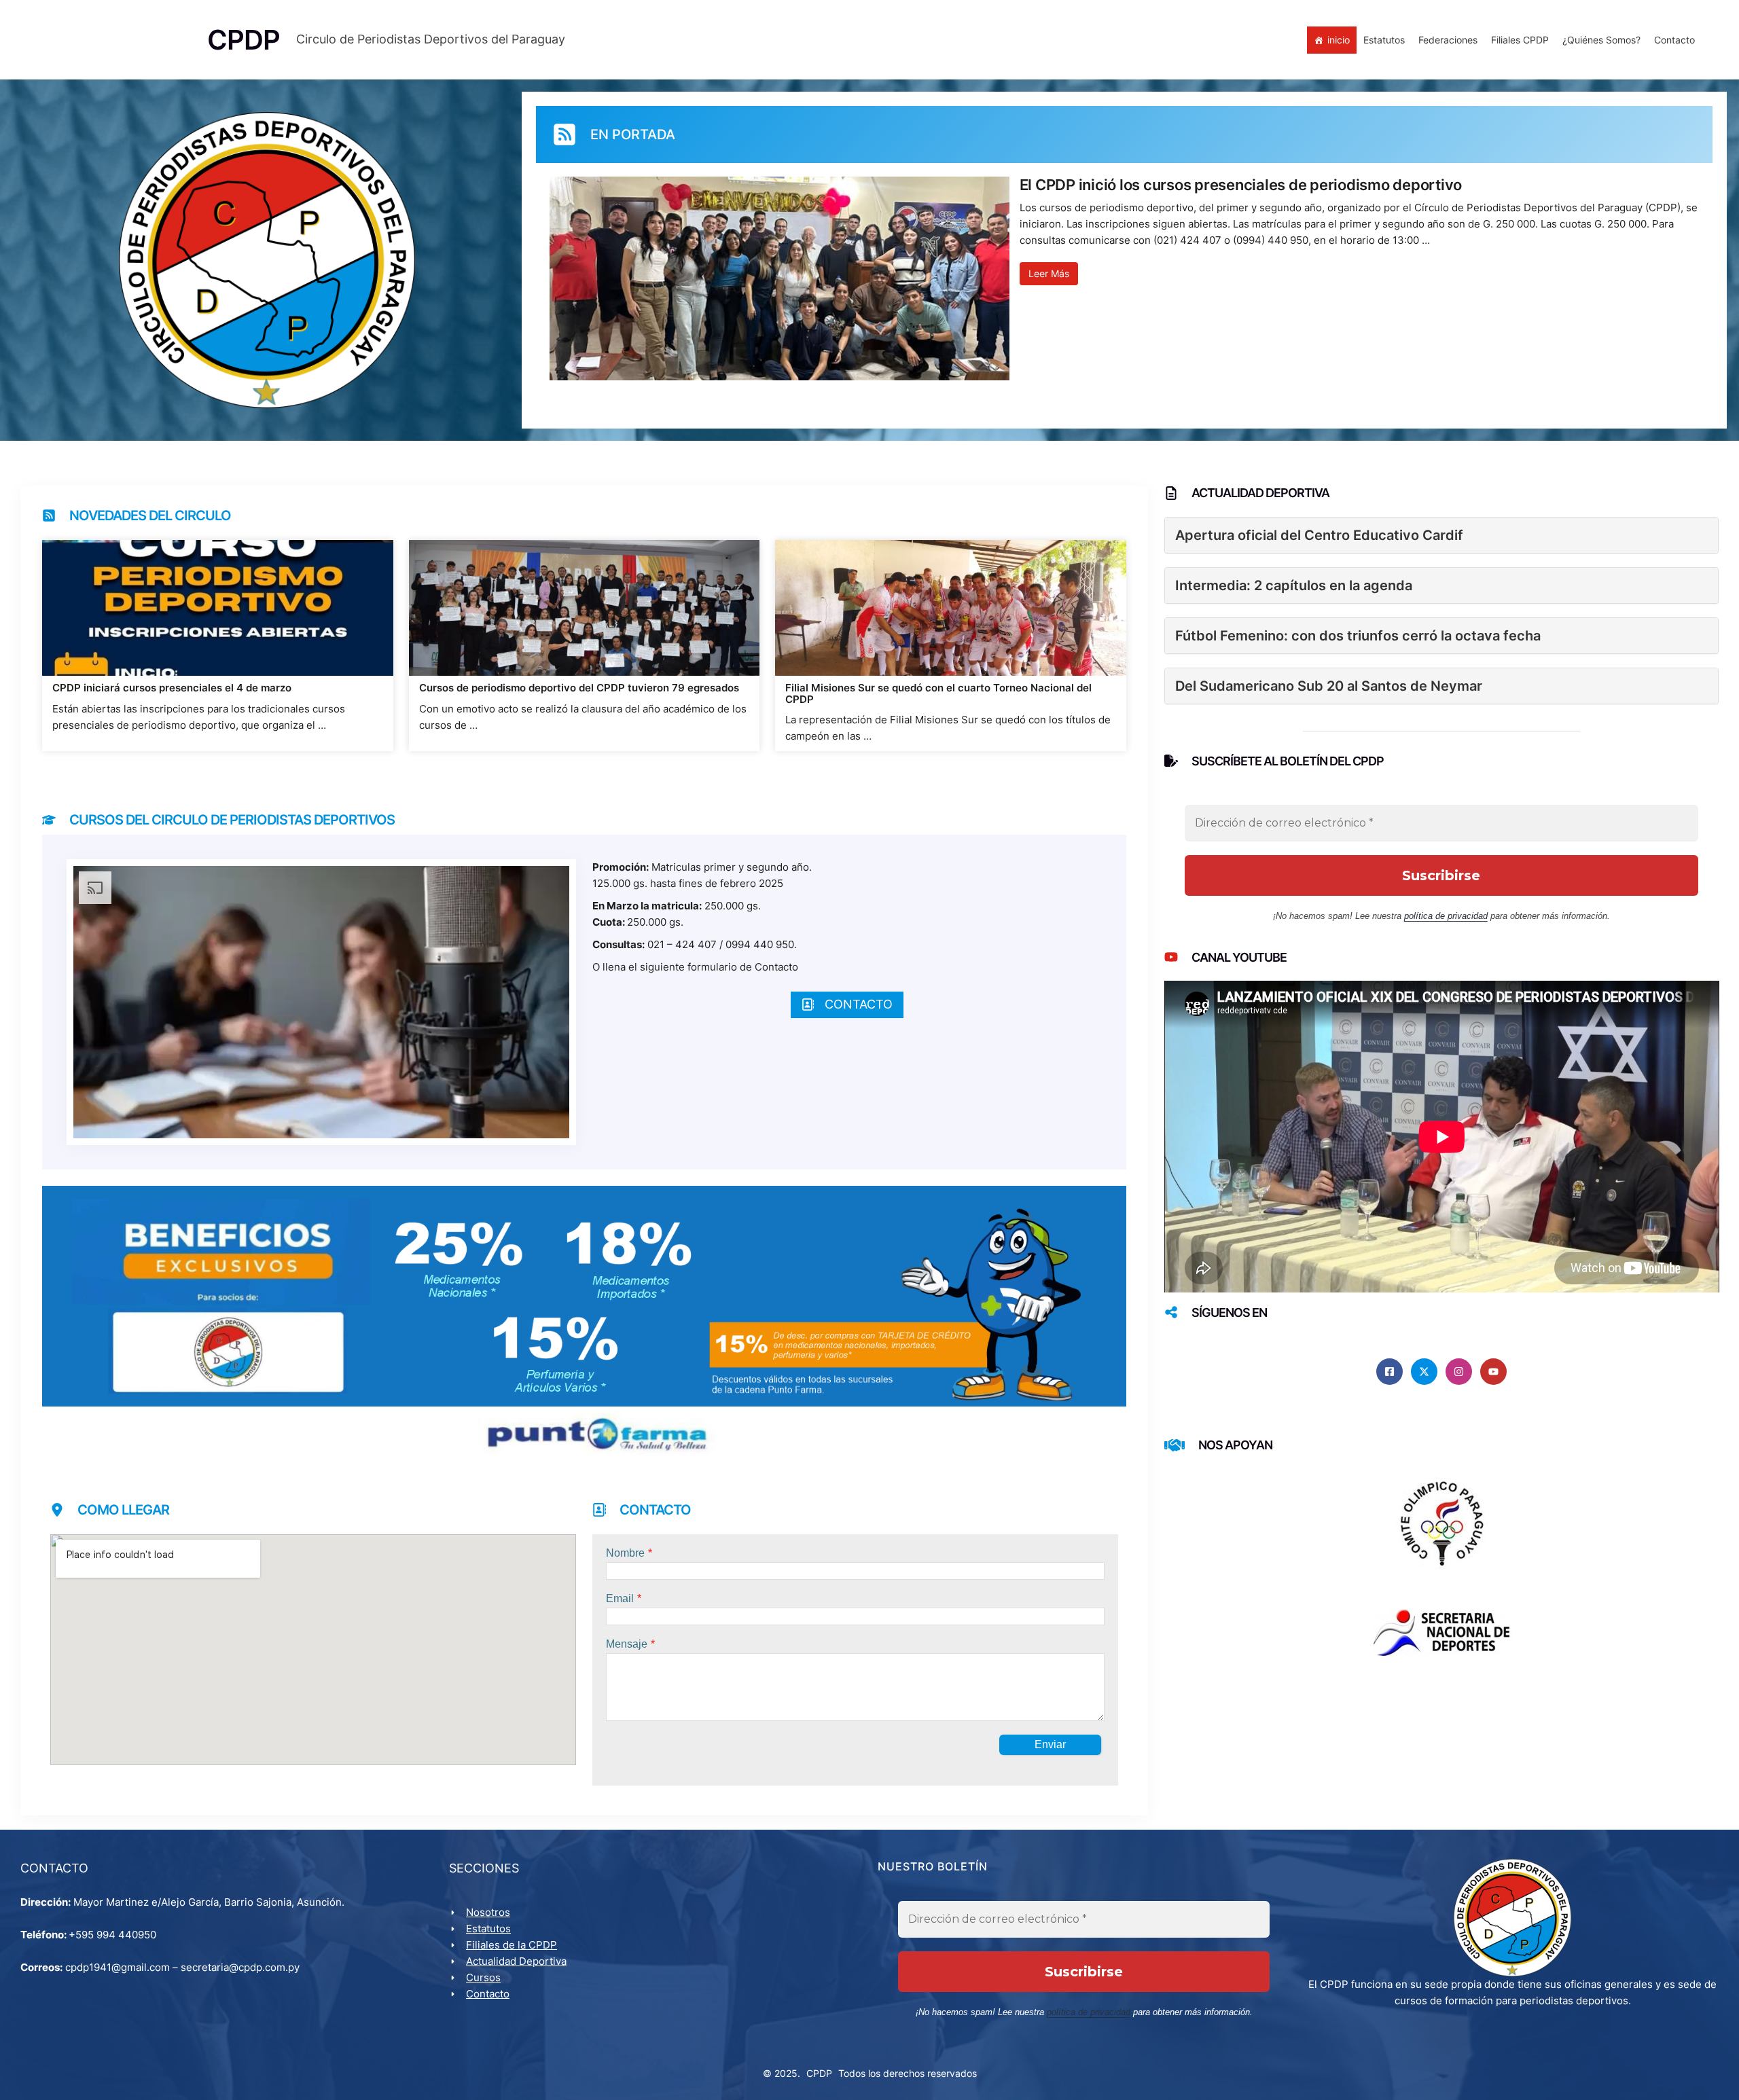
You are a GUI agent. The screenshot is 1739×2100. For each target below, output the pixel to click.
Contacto (1674, 40)
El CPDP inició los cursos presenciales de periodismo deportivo (1241, 185)
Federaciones (1448, 40)
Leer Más (1049, 273)
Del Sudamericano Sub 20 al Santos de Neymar (1329, 686)
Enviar (1050, 1744)
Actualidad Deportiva (516, 1961)
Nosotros (488, 1912)
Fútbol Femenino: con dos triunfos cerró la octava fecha (1358, 636)
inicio (1339, 40)
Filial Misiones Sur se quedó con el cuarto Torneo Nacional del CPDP (938, 694)
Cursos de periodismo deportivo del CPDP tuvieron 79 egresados (579, 688)
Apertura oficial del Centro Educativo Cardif (1319, 535)
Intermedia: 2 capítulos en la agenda (1294, 585)
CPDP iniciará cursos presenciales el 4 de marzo (172, 688)
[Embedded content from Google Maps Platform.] (313, 1650)
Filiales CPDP (1520, 40)
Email (620, 1598)
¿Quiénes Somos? (1601, 40)
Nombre (625, 1553)
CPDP (819, 2073)
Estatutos (1384, 40)
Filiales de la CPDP (512, 1945)
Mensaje (627, 1644)
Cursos (483, 1977)
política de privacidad (1446, 916)
